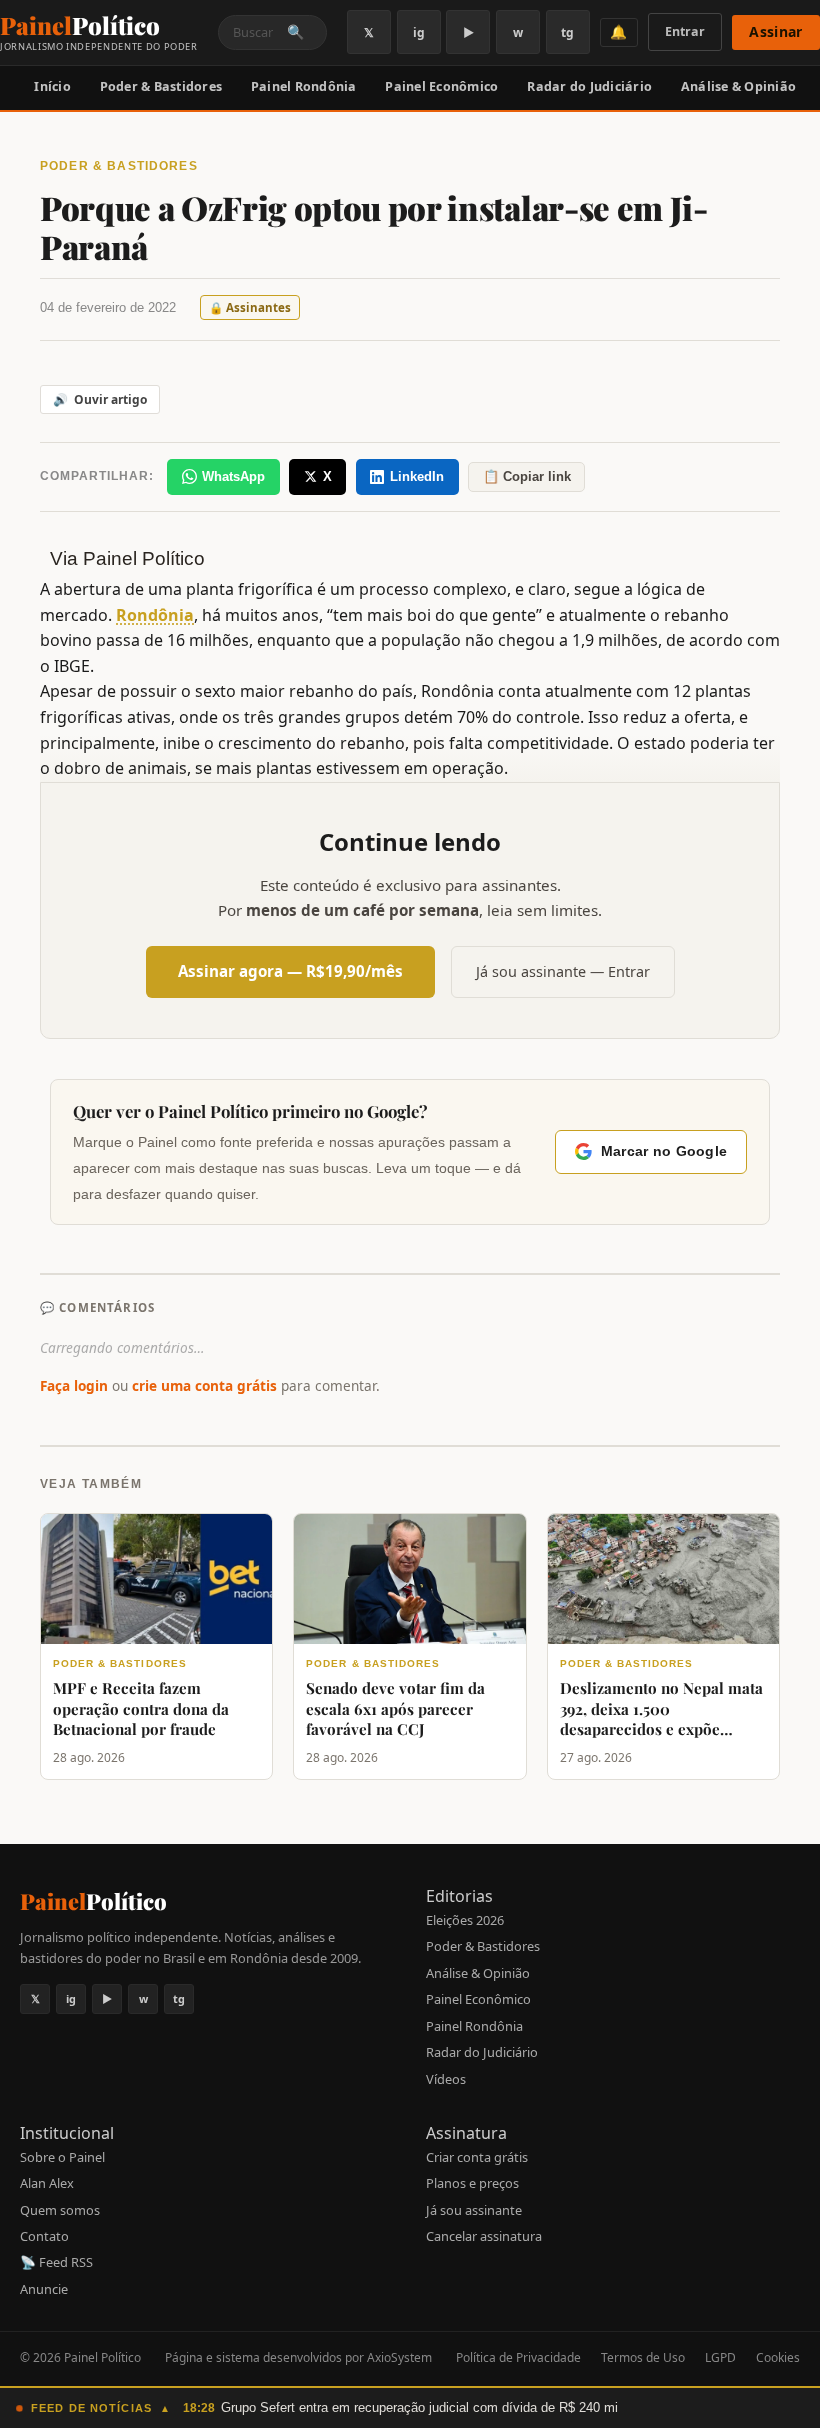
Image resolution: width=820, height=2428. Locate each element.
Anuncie (44, 2289)
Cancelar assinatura (484, 2236)
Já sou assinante (474, 2210)
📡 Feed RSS (56, 2262)
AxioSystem (399, 2357)
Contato (44, 2236)
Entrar (685, 31)
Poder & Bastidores (161, 86)
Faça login (74, 1385)
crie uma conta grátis (204, 1385)
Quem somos (60, 2210)
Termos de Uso (643, 2357)
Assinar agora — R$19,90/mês (290, 971)
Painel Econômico (441, 86)
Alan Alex (47, 2183)
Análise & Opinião (738, 86)
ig (419, 32)
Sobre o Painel (62, 2157)
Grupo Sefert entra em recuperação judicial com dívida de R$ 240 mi (419, 2407)
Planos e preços (472, 2183)
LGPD (720, 2357)
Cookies (778, 2357)
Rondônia (155, 615)
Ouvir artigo (100, 399)
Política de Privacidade (518, 2357)
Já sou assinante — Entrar (563, 971)
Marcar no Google (664, 1151)
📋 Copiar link (527, 476)
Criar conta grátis (477, 2157)
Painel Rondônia (304, 86)
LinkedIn (417, 476)
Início (52, 86)
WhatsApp (233, 476)
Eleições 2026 (465, 1920)
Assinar (775, 31)
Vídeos (446, 2079)
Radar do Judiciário (589, 86)
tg (567, 32)
